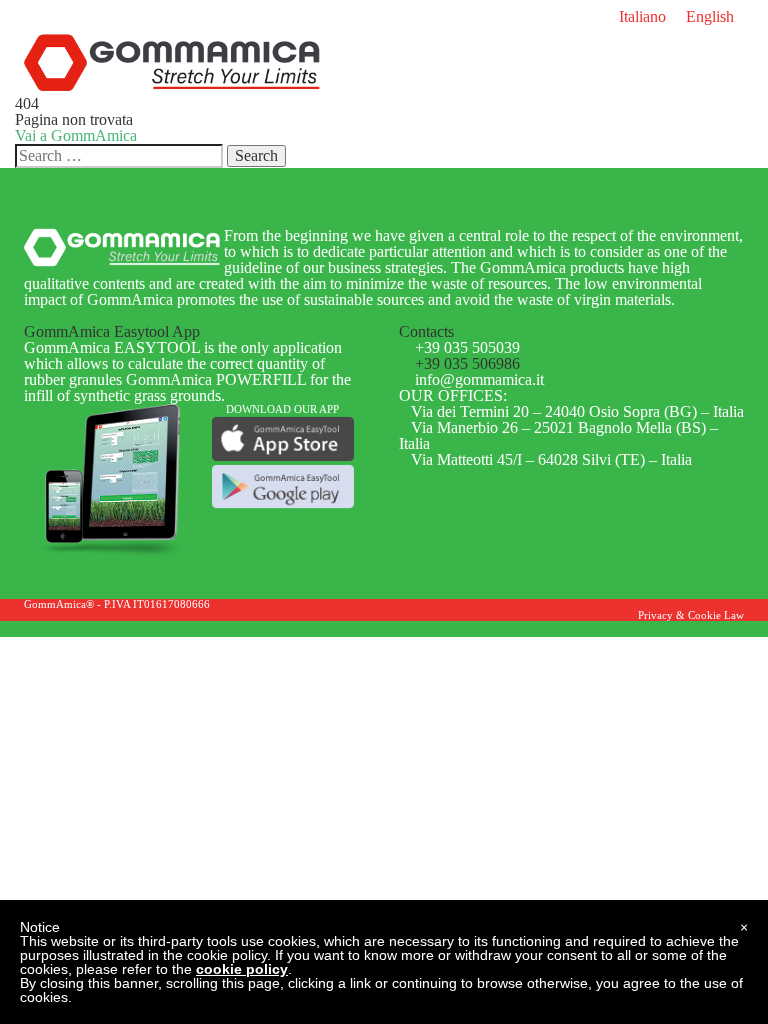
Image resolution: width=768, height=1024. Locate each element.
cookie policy (242, 969)
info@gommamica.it (479, 379)
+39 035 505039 (467, 347)
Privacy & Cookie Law (691, 615)
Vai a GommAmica (76, 135)
